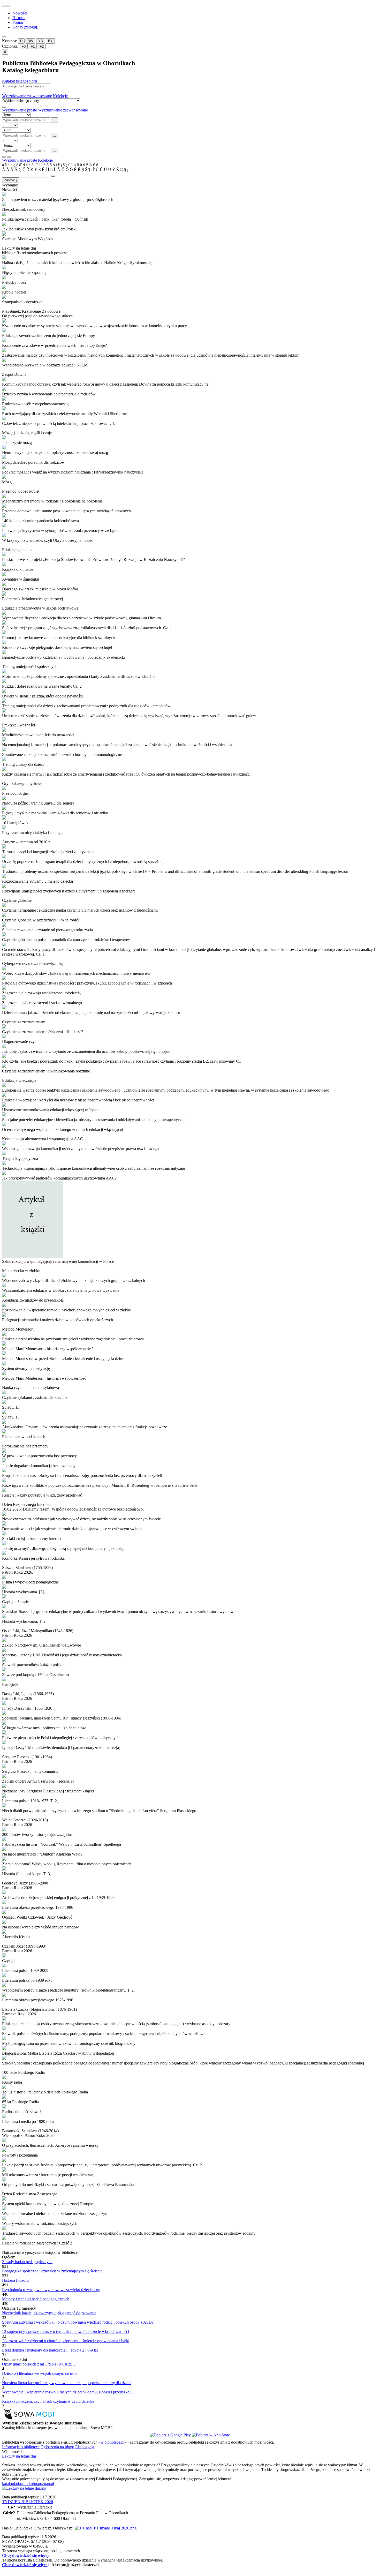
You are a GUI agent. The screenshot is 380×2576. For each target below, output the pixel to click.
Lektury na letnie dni (19, 2456)
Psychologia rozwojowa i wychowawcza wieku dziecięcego (51, 2290)
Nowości (20, 13)
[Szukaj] (4, 93)
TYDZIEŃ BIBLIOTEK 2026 (28, 2502)
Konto (25, 27)
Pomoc (18, 22)
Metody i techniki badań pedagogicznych (36, 2299)
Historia (19, 18)
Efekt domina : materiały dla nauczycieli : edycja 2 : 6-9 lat (50, 2350)
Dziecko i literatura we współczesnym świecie (40, 2373)
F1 (33, 46)
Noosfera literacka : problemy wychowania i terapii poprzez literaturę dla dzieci (67, 2383)
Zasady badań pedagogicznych (27, 2262)
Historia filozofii (15, 2280)
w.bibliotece (112, 2442)
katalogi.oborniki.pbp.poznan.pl (28, 2484)
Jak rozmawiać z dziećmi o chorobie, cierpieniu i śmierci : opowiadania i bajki (66, 2341)
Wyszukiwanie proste (20, 110)
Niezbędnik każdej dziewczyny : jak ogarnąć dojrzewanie (49, 2313)
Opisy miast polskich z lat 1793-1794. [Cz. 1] (39, 2364)
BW (30, 41)
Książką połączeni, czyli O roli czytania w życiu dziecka (48, 2401)
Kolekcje (60, 96)
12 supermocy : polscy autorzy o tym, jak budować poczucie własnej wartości (66, 2331)
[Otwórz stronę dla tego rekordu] (190, 195)
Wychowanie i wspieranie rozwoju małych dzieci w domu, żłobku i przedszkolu (67, 2392)
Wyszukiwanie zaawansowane (27, 96)
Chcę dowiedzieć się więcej (25, 2555)
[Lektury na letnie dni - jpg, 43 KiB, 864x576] (24, 2488)
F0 (24, 46)
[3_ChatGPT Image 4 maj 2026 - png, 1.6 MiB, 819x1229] (106, 2528)
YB (41, 41)
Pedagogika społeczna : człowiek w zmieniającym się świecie (52, 2271)
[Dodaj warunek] (4, 157)
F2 (42, 46)
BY (50, 41)
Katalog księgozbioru (20, 81)
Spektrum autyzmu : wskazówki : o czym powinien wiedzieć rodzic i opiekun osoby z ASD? (78, 2322)
